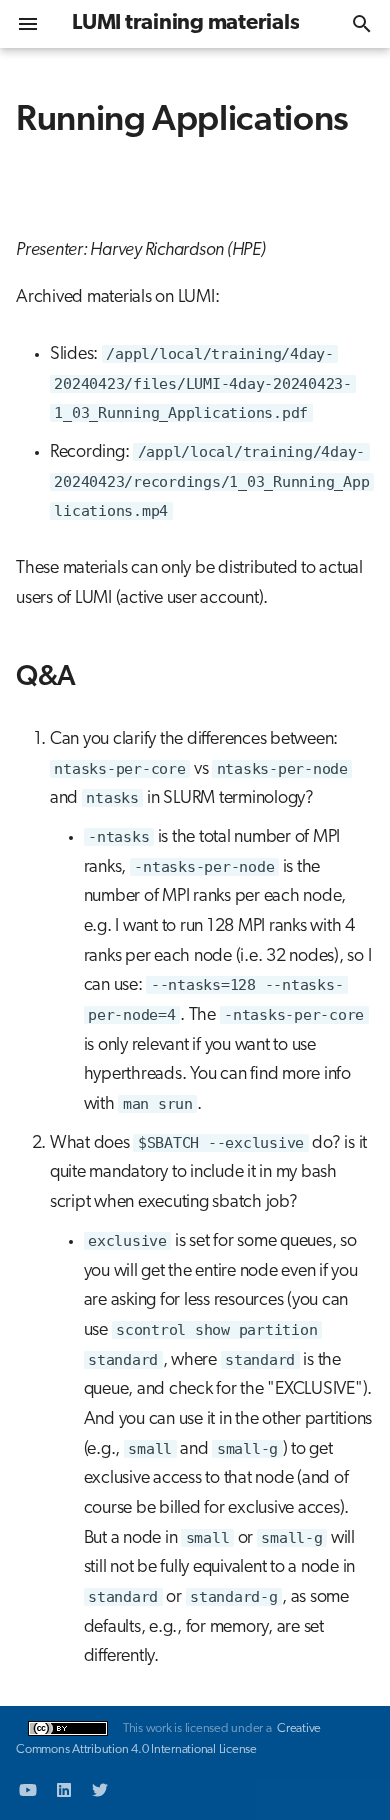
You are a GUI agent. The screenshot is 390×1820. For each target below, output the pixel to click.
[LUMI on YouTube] (28, 1788)
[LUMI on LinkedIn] (64, 1788)
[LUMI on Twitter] (100, 1788)
